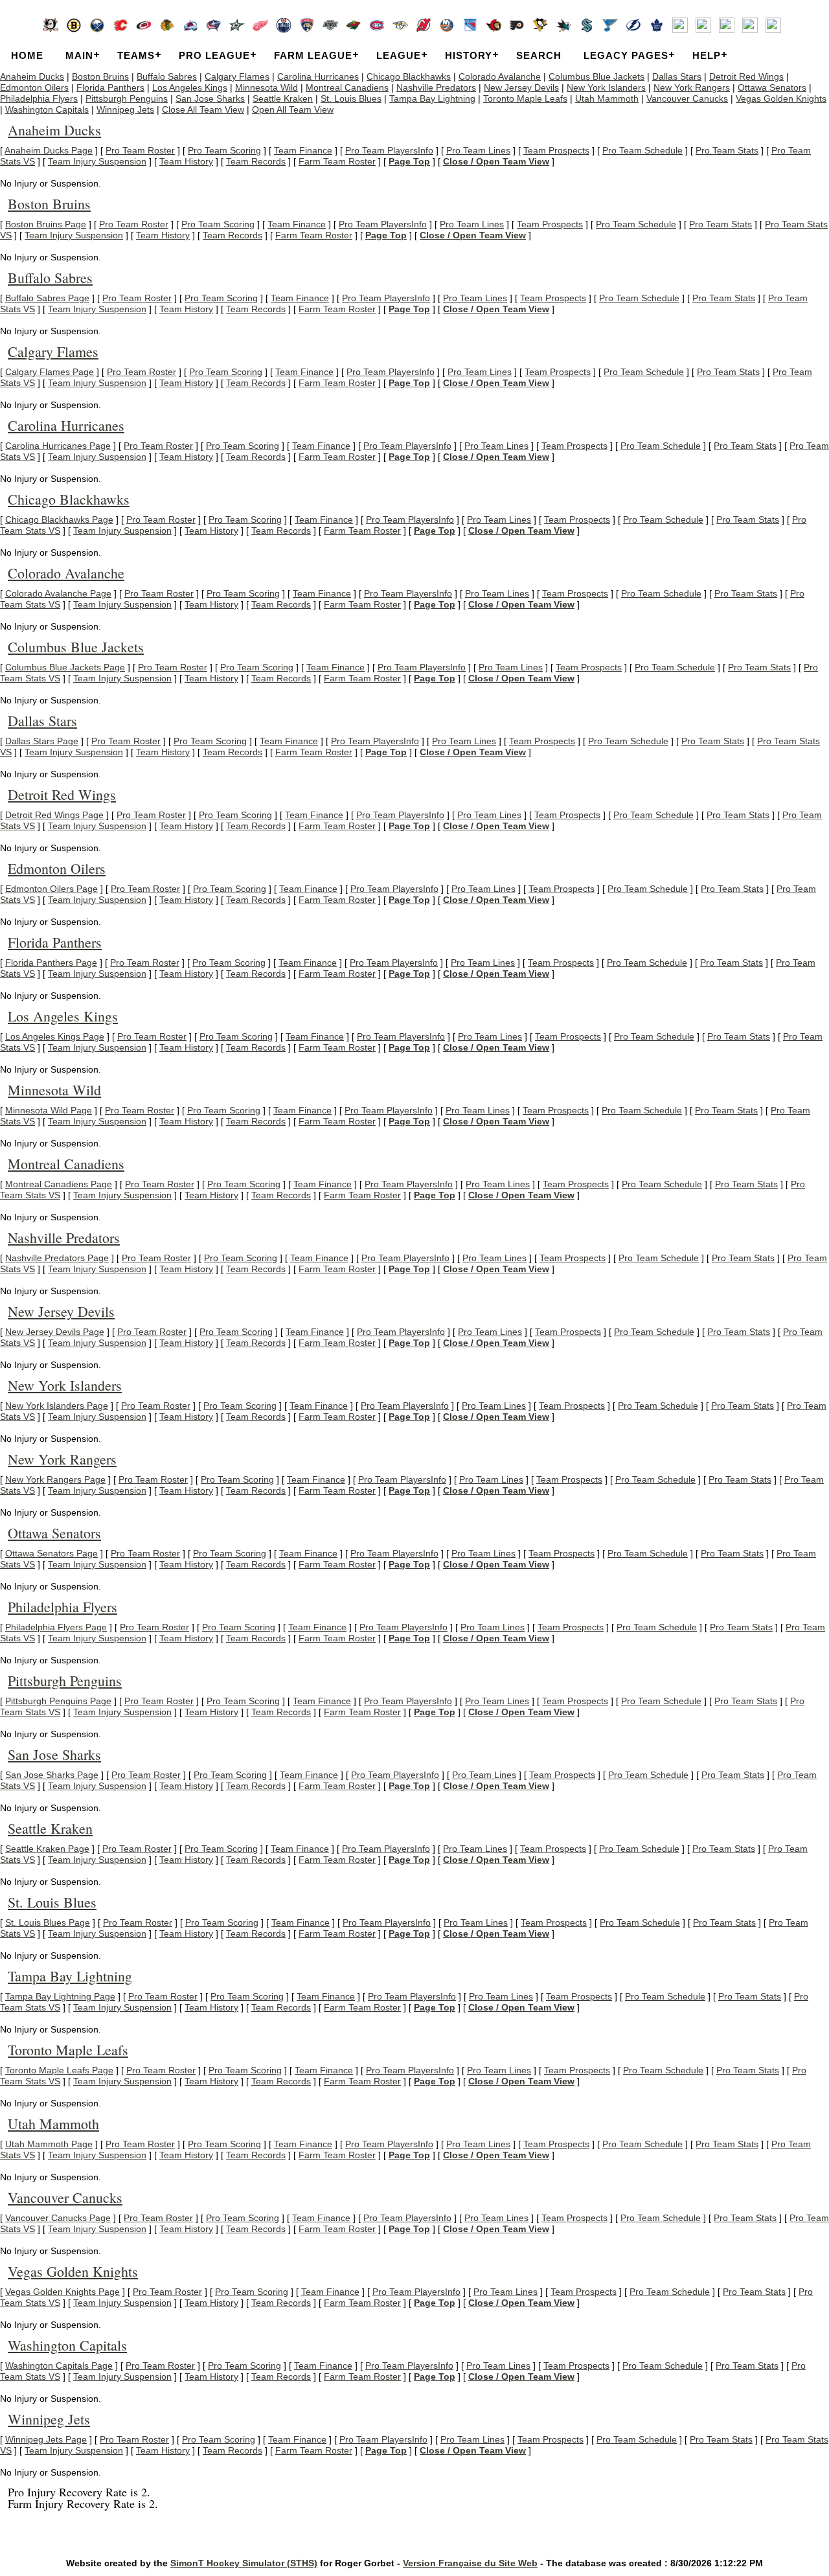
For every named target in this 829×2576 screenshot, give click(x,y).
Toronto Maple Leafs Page (59, 2070)
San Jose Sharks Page (52, 1775)
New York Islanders (606, 87)
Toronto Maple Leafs (525, 98)
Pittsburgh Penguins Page (58, 1701)
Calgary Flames (237, 76)
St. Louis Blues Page (48, 1922)
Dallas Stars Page (42, 741)
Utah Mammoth (607, 98)
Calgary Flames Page (50, 372)
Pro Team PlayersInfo (389, 150)
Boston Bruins (100, 76)
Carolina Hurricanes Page (58, 446)
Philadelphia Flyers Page (56, 1627)
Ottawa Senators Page (51, 1553)
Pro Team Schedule (642, 150)
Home (27, 55)
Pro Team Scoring (224, 150)
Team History (186, 161)
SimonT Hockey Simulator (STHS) (244, 2563)
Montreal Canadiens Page (59, 1184)
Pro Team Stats (727, 150)
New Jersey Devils (521, 87)
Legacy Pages (626, 55)
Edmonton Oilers (34, 87)
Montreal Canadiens (347, 87)
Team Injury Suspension (97, 161)
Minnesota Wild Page (49, 1110)
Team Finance (303, 150)
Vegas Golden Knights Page (62, 2292)
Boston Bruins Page (46, 224)
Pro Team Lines (478, 150)
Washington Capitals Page (59, 2365)
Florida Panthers (110, 87)
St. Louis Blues (351, 98)
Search (539, 55)
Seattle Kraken (283, 98)
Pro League (214, 55)
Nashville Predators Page (57, 1258)
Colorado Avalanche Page (58, 593)
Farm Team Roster (337, 161)
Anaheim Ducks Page (49, 150)
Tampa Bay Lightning (432, 98)
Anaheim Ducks (32, 76)
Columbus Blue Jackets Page (65, 667)
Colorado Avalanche (500, 76)
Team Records (256, 161)
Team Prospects (556, 150)
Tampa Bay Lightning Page (60, 1996)
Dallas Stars (677, 76)
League (399, 55)
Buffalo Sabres (167, 76)
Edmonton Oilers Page (51, 889)
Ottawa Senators (772, 87)
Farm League (313, 55)
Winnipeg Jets (125, 109)
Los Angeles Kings (190, 87)
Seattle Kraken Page (47, 1849)
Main (79, 55)
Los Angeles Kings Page (55, 1036)
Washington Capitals (47, 109)
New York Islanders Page (57, 1406)
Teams (136, 55)
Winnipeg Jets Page (46, 2439)
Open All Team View (293, 109)
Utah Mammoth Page (49, 2144)
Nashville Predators (436, 87)
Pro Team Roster (140, 150)
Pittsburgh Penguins (127, 98)
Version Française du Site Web (470, 2563)
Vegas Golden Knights (781, 98)
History (469, 55)
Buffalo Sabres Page (47, 298)
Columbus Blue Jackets (596, 76)
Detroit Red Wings (746, 76)
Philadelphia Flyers (39, 98)
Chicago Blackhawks (409, 76)
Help (707, 55)
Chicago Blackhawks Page (59, 519)
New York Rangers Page (55, 1479)
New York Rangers (692, 87)
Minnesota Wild (267, 87)
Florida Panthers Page (51, 963)
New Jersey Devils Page (55, 1332)
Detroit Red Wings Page (54, 815)
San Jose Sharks (210, 98)
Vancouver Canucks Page (58, 2218)
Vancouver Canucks (687, 98)
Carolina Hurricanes (318, 76)
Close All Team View (203, 109)
